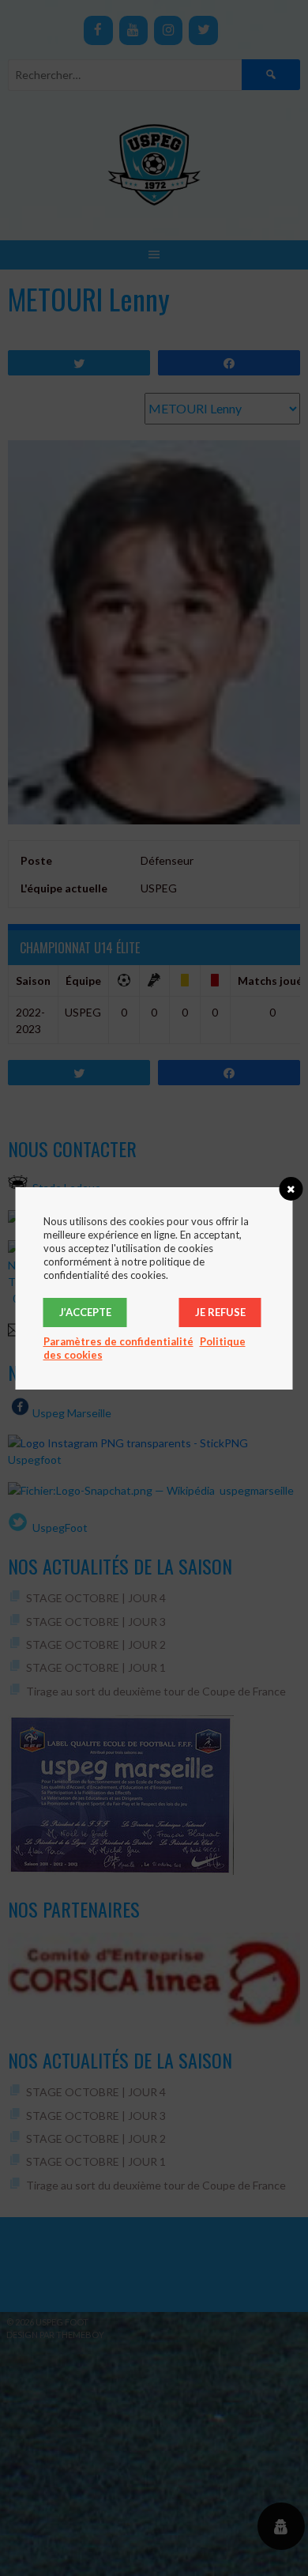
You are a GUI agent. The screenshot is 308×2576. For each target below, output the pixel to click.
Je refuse (220, 1312)
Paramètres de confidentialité (118, 1341)
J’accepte (85, 1312)
